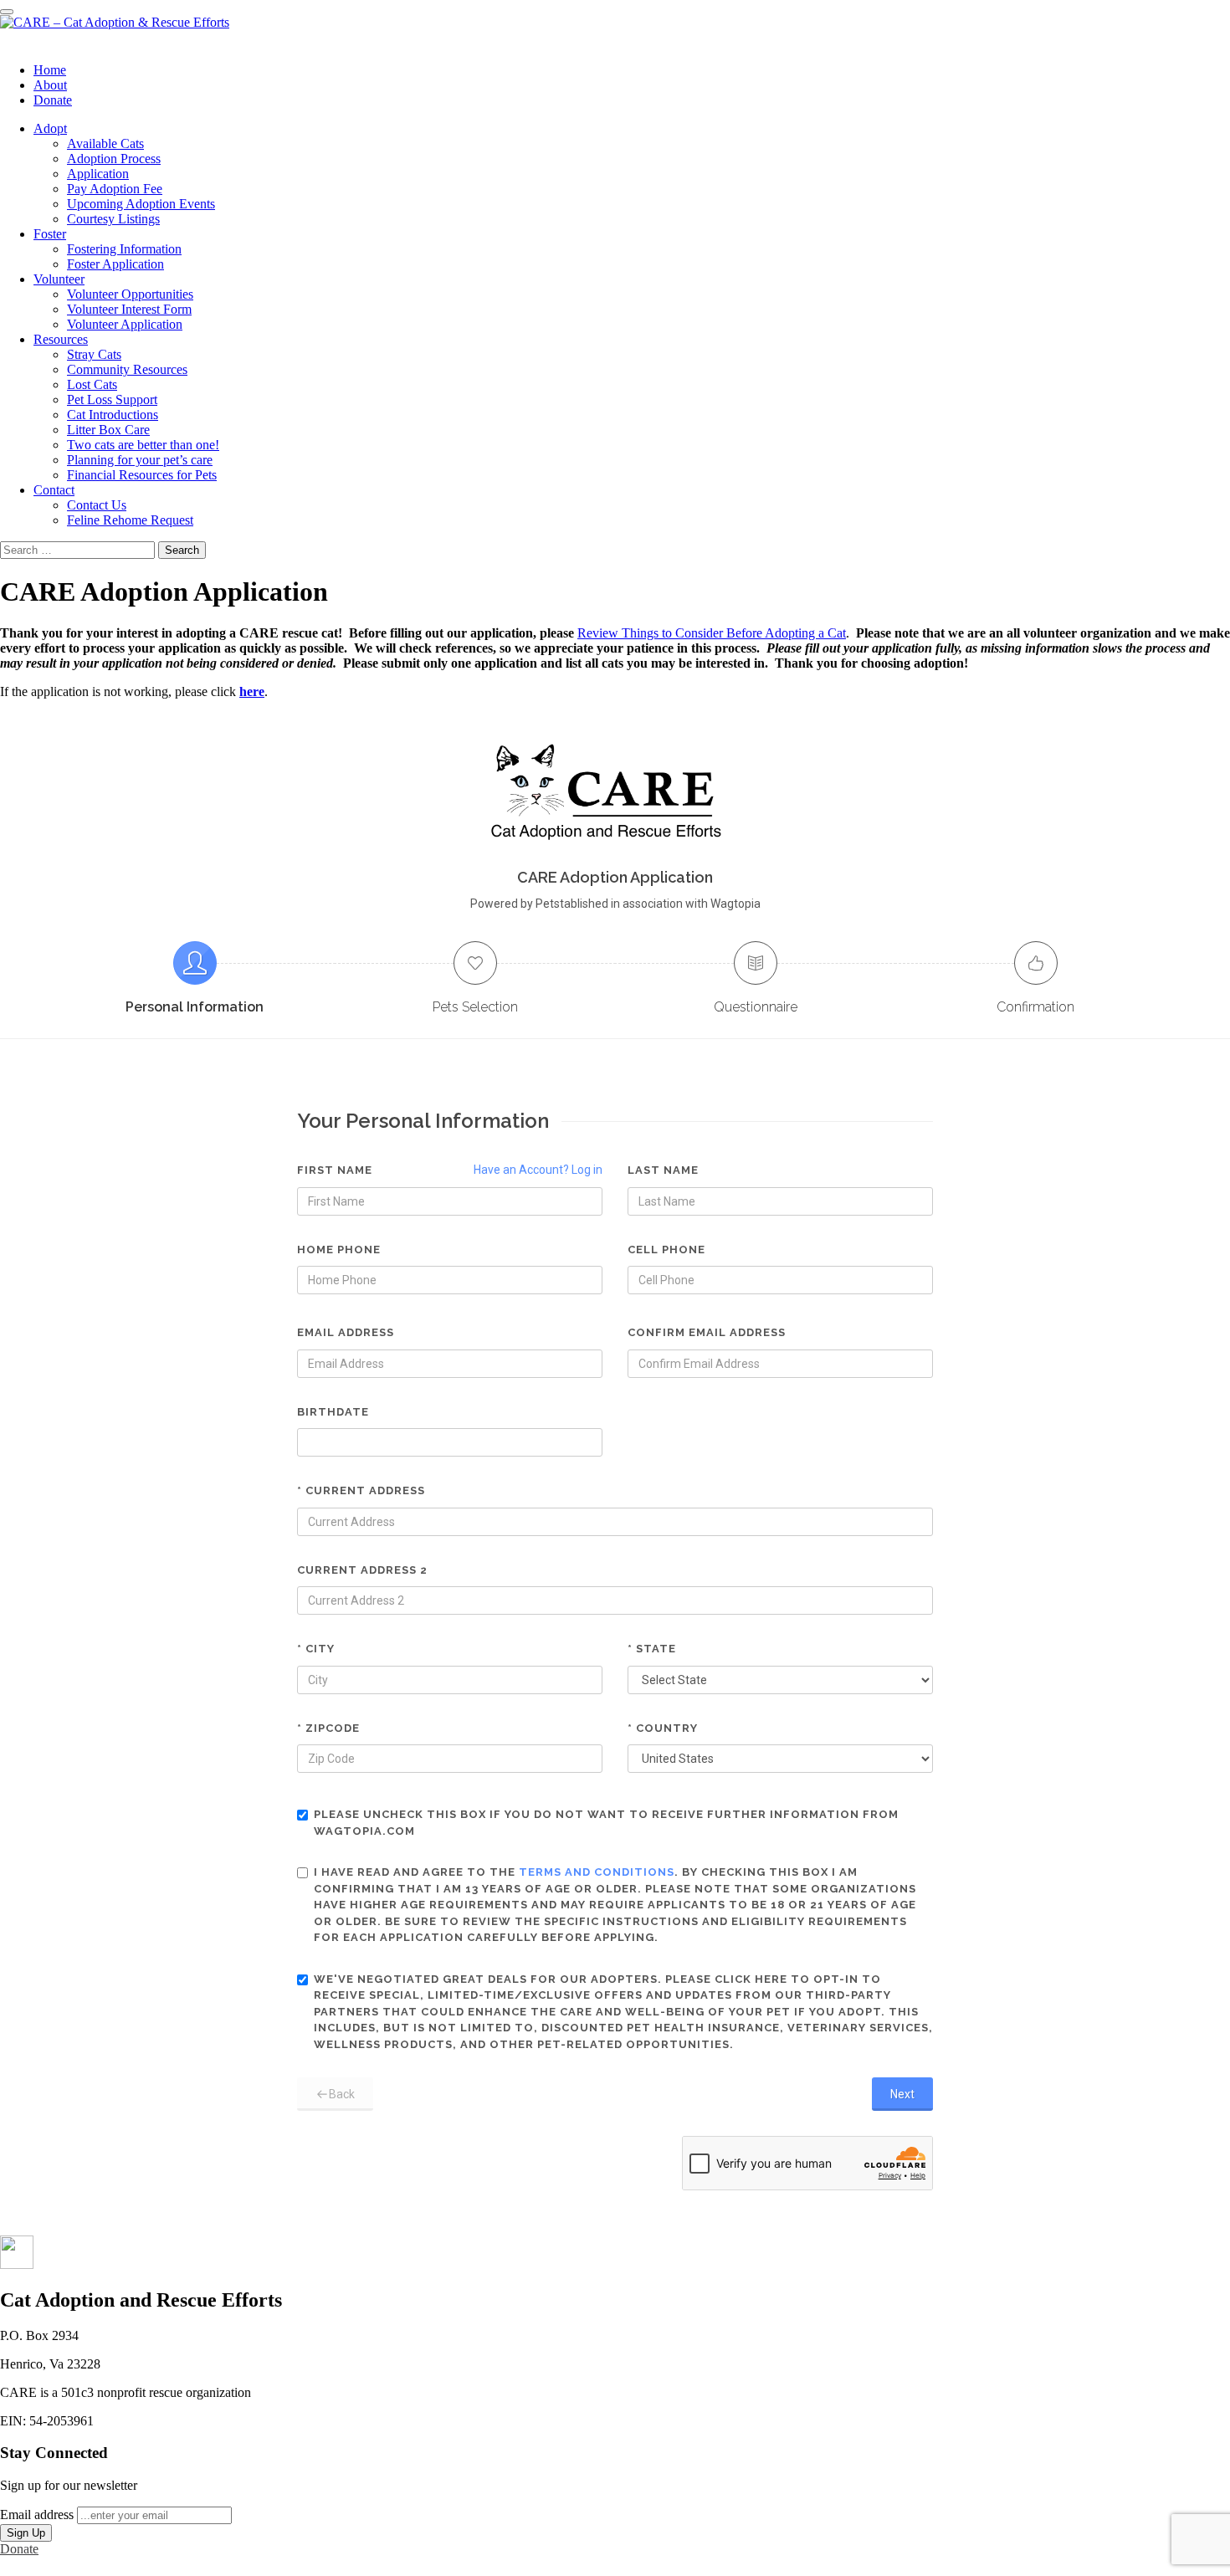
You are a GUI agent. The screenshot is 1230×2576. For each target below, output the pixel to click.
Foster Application (115, 264)
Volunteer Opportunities (130, 294)
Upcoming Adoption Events (141, 204)
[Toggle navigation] (7, 12)
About (50, 85)
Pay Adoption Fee (115, 189)
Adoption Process (114, 159)
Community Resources (127, 369)
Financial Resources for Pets (142, 475)
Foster (50, 234)
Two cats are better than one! (143, 445)
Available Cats (105, 143)
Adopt (50, 128)
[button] (17, 2264)
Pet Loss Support (112, 399)
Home (50, 70)
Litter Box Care (108, 430)
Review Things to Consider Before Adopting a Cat (712, 633)
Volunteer (59, 279)
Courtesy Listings (113, 219)
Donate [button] (19, 2549)
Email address (37, 2515)
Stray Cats (94, 354)
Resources (61, 339)
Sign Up (26, 2533)
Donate (53, 100)
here (252, 691)
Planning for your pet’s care (140, 460)
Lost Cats (92, 384)
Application (98, 174)
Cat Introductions (113, 415)
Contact (54, 490)
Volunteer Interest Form (129, 309)
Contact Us (97, 505)
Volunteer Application (125, 324)
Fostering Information (124, 249)
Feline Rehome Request (130, 520)
